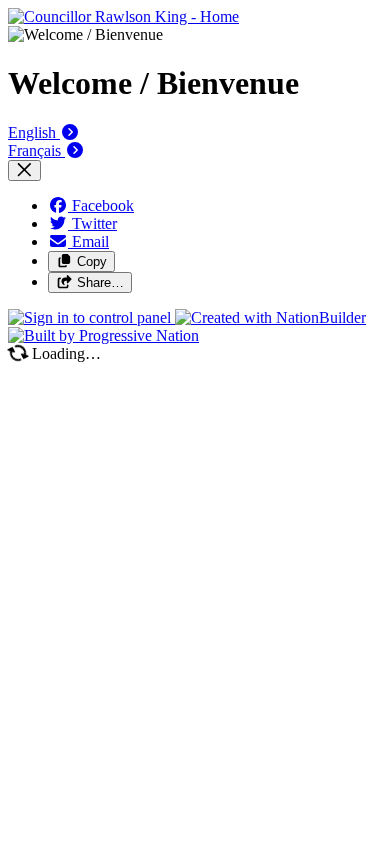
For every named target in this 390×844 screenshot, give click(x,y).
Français (36, 150)
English (34, 132)
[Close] (24, 170)
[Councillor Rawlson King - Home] (123, 16)
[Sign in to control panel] (91, 317)
